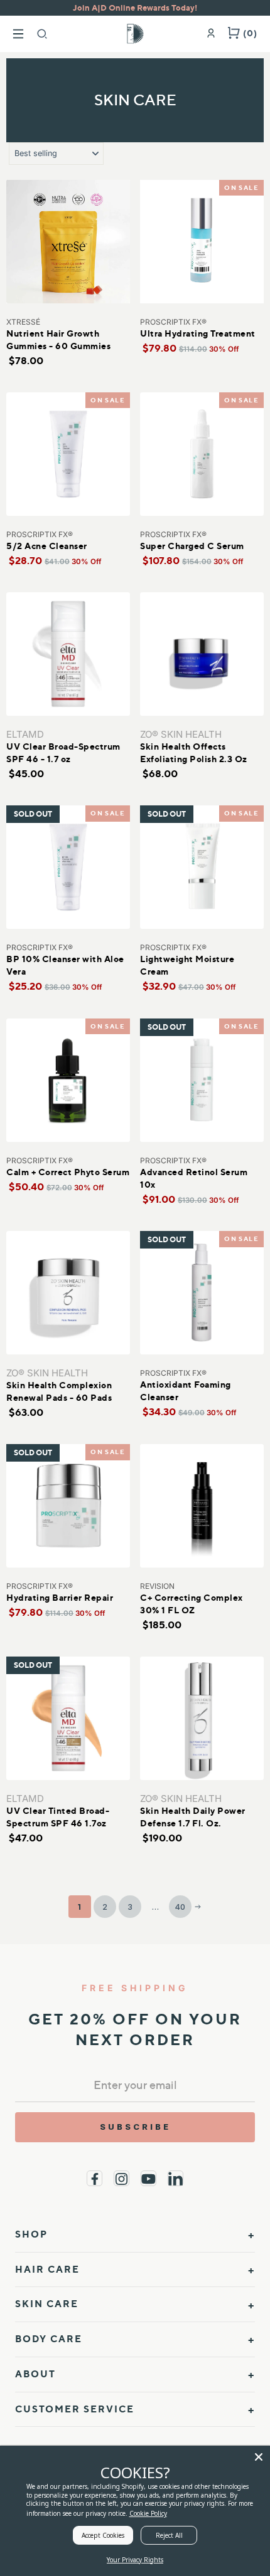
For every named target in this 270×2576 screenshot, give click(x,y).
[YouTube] (148, 2178)
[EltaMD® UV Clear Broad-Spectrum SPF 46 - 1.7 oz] (68, 654)
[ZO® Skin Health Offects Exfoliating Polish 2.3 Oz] (202, 654)
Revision (157, 1586)
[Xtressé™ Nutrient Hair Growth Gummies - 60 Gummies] (68, 242)
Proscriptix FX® (173, 322)
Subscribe (135, 2127)
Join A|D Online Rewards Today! (135, 8)
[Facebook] (94, 2178)
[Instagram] (121, 2178)
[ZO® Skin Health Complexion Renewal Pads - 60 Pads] (68, 1293)
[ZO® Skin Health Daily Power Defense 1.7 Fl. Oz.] (202, 1718)
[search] (42, 34)
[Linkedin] (175, 2178)
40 (180, 1907)
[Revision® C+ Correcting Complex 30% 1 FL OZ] (202, 1506)
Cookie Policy (148, 2513)
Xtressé (23, 322)
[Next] (198, 1907)
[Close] (259, 2457)
